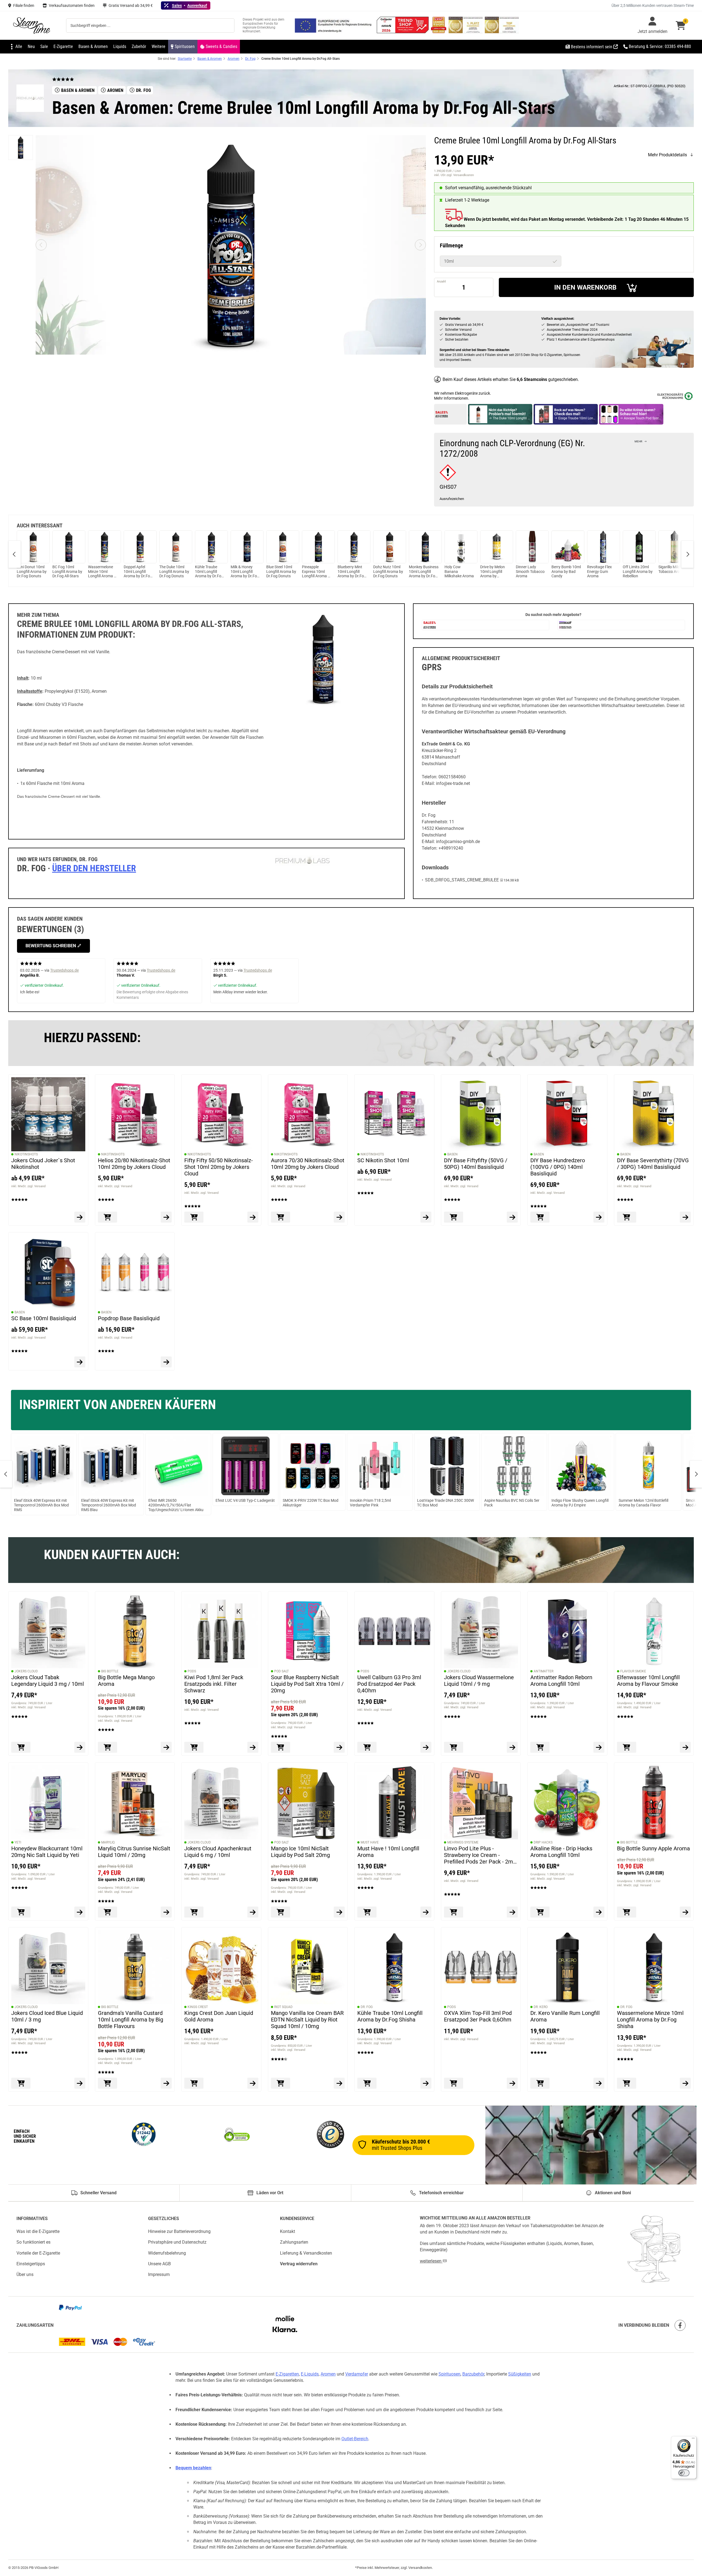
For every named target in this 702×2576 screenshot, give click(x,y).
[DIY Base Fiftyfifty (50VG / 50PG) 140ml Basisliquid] (481, 1114)
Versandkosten (420, 2568)
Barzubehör (473, 2374)
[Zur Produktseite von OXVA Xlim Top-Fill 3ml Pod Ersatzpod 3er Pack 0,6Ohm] (512, 2083)
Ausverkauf (197, 5)
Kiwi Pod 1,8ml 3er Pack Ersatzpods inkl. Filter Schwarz (214, 1684)
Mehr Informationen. (452, 398)
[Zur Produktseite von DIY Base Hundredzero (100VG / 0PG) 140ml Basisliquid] (599, 1217)
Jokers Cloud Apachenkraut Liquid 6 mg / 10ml (218, 1851)
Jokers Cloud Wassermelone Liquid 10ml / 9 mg (479, 1680)
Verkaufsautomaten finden (72, 5)
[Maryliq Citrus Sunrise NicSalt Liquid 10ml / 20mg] (135, 1802)
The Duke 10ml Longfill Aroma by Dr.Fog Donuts (174, 572)
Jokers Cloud (26, 1671)
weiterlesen (431, 2261)
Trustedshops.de (64, 970)
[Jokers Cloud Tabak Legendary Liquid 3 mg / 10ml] (48, 1631)
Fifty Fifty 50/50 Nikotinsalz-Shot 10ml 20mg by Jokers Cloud (219, 1167)
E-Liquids (310, 2374)
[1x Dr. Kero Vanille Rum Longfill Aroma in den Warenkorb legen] (540, 2083)
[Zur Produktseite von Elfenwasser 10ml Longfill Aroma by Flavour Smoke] (685, 1747)
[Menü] (693, 2439)
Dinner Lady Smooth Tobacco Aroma (530, 572)
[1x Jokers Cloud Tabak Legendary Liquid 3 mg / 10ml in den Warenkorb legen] (21, 1747)
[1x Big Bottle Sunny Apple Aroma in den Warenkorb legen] (627, 1912)
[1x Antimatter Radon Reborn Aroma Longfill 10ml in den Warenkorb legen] (540, 1747)
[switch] (684, 2473)
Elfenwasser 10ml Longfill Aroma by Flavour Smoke (648, 1680)
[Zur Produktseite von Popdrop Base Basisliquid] (166, 1362)
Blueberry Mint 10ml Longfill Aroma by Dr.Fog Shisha (352, 572)
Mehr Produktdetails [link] (667, 155)
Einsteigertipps (31, 2264)
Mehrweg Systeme (463, 1842)
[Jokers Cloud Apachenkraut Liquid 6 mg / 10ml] (221, 1802)
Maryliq (108, 1842)
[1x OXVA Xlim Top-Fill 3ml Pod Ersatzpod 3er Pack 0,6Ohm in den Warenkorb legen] (454, 2083)
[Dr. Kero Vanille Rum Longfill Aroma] (567, 1967)
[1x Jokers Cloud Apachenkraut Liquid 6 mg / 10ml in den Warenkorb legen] (194, 1912)
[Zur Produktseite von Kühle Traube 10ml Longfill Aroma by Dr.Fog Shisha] (426, 2083)
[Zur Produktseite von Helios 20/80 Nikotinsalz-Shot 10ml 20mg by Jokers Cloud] (166, 1217)
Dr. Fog (367, 2007)
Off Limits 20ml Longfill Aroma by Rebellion (638, 572)
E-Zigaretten (287, 2374)
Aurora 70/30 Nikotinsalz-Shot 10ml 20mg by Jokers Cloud (308, 1164)
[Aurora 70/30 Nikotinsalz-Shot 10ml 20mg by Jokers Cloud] (308, 1114)
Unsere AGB (159, 2264)
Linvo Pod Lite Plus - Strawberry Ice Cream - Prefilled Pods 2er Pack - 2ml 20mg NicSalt (479, 1855)
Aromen (328, 2374)
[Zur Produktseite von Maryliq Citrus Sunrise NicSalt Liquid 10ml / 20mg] (166, 1912)
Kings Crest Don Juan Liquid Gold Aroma (219, 2016)
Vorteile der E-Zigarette (38, 2253)
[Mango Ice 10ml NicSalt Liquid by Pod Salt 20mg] (308, 1802)
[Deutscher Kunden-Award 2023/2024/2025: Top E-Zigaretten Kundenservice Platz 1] (466, 32)
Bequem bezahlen (193, 2468)
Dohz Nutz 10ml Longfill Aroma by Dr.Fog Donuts (388, 572)
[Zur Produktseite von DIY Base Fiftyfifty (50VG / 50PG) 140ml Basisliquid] (512, 1217)
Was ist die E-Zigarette (38, 2231)
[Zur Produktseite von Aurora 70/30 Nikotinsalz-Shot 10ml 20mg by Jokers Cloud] (339, 1217)
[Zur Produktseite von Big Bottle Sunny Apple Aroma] (685, 1912)
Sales (177, 5)
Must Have (370, 1842)
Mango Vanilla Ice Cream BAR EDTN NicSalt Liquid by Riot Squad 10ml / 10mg (307, 2020)
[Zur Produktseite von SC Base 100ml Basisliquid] (80, 1362)
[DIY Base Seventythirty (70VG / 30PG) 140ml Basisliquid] (654, 1114)
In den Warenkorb (585, 287)
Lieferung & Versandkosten (306, 2253)
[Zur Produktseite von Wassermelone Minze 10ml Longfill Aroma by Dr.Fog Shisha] (685, 2083)
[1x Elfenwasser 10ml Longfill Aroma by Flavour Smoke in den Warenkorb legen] (627, 1747)
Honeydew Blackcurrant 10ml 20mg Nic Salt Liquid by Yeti (47, 1851)
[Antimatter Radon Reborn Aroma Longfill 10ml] (567, 1631)
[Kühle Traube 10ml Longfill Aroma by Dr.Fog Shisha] (394, 1967)
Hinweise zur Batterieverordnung (179, 2231)
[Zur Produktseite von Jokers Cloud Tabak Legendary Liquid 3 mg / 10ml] (80, 1747)
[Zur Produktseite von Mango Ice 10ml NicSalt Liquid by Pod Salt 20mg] (339, 1912)
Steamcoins (535, 379)
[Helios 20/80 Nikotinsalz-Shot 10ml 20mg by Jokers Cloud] (135, 1114)
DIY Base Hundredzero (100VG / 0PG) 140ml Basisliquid (558, 1167)
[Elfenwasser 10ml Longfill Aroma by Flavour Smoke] (654, 1631)
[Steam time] (32, 26)
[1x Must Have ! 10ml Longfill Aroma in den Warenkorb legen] (367, 1912)
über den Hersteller (94, 868)
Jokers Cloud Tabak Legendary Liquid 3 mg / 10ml (48, 1680)
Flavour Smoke (633, 1671)
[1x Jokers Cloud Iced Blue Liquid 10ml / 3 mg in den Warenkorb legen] (21, 2083)
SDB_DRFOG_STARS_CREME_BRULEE (462, 880)
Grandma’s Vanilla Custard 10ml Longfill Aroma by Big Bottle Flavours (131, 2020)
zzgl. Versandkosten (460, 175)
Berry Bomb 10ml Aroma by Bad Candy (566, 572)
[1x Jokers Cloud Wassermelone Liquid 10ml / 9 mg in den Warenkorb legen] (454, 1747)
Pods (192, 1671)
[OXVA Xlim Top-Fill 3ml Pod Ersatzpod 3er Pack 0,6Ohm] (481, 1967)
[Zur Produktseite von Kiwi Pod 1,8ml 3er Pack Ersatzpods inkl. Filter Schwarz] (253, 1747)
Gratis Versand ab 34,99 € (131, 5)
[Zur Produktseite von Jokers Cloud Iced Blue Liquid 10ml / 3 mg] (80, 2083)
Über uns (25, 2274)
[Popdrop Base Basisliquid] (135, 1272)
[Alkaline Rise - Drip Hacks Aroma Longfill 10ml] (567, 1802)
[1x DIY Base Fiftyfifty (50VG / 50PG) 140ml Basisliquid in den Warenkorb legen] (454, 1217)
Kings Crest (198, 2007)
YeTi (18, 1842)
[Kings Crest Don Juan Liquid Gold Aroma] (221, 1967)
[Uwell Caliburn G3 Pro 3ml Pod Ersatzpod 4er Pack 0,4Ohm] (394, 1631)
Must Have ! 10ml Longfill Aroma (388, 1851)
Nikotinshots (26, 1154)
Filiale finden (24, 5)
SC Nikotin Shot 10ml (383, 1160)
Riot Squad (283, 2007)
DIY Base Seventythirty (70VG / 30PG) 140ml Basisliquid (653, 1164)
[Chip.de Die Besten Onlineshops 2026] (439, 32)
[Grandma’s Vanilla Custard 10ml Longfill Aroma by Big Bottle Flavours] (135, 1967)
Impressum (159, 2274)
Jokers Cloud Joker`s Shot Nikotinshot (43, 1164)
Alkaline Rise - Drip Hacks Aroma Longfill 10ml (561, 1851)
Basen (452, 1154)
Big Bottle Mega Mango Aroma (126, 1680)
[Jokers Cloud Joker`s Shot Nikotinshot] (48, 1114)
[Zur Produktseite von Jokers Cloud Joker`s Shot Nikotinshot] (80, 1217)
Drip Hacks (543, 1842)
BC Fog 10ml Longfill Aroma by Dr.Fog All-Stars (67, 572)
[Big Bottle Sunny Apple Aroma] (654, 1802)
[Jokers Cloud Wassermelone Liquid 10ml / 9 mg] (481, 1631)
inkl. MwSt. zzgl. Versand (28, 1186)
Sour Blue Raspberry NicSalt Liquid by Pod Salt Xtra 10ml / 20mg (307, 1684)
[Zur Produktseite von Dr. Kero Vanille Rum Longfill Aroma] (599, 2083)
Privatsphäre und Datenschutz (177, 2242)
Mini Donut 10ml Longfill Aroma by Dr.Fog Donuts (32, 572)
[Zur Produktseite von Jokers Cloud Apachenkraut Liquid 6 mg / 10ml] (253, 1912)
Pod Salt (281, 1671)
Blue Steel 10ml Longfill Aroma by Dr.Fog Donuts (281, 572)
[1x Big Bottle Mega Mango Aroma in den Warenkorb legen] (107, 1747)
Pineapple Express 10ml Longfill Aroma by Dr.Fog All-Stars (317, 572)
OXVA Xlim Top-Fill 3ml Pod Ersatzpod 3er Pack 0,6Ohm (478, 2016)
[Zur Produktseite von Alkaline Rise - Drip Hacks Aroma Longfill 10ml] (599, 1912)
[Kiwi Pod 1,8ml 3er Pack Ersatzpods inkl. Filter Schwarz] (221, 1631)
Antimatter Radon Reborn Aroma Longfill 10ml (561, 1680)
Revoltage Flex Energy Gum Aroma (599, 572)
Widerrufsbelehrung (167, 2253)
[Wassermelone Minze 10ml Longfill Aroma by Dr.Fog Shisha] (654, 1967)
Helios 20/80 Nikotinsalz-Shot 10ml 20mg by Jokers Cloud (134, 1164)
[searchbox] (150, 26)
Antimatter (544, 1671)
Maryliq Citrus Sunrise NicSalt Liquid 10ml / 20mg (134, 1851)
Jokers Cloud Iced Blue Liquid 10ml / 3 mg (47, 2016)
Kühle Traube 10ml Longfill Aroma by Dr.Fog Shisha (209, 572)
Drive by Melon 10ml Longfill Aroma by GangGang (492, 572)
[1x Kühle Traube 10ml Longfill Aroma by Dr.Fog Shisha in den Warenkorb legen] (367, 2083)
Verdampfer (357, 2374)
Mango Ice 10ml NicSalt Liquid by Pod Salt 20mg (300, 1851)
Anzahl (441, 282)
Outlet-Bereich (355, 2439)
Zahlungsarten (294, 2242)
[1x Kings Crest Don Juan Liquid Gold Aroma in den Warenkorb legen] (194, 2083)
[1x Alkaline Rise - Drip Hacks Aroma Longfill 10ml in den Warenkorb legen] (540, 1912)
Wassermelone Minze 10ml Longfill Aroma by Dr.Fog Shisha (103, 572)
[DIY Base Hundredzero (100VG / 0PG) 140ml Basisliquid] (567, 1114)
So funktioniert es (33, 2242)
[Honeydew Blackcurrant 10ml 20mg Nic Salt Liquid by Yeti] (48, 1802)
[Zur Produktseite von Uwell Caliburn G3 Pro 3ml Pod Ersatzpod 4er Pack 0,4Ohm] (426, 1747)
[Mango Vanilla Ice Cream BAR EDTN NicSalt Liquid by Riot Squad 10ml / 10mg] (308, 1967)
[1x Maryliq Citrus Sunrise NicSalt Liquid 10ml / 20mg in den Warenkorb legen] (107, 1912)
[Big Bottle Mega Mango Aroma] (135, 1631)
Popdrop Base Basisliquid (129, 1318)
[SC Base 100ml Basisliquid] (48, 1272)
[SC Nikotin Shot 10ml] (394, 1114)
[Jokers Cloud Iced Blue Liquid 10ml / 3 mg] (48, 1967)
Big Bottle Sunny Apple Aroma (653, 1848)
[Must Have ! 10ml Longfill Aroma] (394, 1802)
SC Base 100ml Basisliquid (44, 1318)
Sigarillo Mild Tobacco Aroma (672, 569)
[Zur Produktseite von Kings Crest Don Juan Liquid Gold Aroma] (253, 2083)
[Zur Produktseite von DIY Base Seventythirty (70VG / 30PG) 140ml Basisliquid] (685, 1217)
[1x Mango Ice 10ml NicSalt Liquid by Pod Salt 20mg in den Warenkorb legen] (281, 1912)
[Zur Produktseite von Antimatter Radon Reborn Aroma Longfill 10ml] (599, 1747)
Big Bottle (110, 1671)
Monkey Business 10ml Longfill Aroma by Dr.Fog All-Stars (424, 572)
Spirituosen (449, 2374)
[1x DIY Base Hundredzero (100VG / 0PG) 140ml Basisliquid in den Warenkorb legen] (540, 1217)
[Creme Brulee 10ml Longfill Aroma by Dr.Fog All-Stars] (21, 148)
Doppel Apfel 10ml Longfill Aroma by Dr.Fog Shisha (138, 572)
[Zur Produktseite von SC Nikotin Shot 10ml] (426, 1217)
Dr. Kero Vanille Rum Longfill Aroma (565, 2016)
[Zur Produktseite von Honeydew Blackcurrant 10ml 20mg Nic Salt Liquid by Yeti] (80, 1912)
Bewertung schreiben (51, 946)
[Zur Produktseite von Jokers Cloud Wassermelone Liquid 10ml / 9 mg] (512, 1747)
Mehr (638, 441)
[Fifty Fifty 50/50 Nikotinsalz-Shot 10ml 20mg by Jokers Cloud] (221, 1114)
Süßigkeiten (520, 2374)
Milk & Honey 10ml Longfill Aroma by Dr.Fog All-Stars (245, 572)
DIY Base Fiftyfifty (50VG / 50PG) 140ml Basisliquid (476, 1164)
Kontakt (288, 2231)
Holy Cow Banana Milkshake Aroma (459, 572)
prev (15, 554)
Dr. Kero (541, 2007)
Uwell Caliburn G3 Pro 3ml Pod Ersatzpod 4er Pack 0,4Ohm (389, 1684)
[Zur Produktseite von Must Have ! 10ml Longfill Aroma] (426, 1912)
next (687, 554)
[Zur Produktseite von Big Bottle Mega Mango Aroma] (166, 1747)
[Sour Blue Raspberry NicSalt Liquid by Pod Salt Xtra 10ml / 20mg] (308, 1631)
